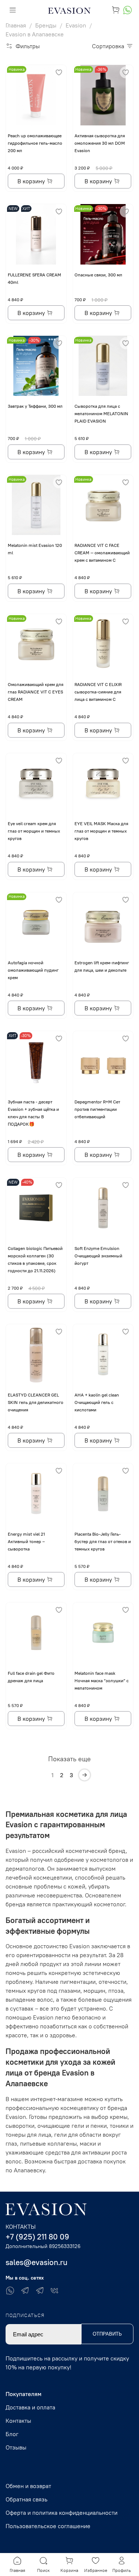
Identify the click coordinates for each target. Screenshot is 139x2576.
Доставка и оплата (30, 2407)
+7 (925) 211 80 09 (37, 2237)
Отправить (107, 2334)
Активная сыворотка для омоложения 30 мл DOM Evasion (100, 143)
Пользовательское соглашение (48, 2526)
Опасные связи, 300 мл (98, 275)
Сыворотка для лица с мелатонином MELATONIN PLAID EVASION (101, 414)
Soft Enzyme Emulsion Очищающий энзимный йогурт (98, 1256)
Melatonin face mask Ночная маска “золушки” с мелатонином (102, 1681)
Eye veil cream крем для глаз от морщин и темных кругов (34, 831)
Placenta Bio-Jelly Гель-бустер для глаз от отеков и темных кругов (103, 1541)
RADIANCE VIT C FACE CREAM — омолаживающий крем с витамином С (102, 553)
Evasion (76, 25)
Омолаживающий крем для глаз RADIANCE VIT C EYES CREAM (36, 692)
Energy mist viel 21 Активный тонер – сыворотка (26, 1541)
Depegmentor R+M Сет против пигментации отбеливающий (97, 1109)
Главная (16, 25)
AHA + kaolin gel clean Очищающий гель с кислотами (97, 1402)
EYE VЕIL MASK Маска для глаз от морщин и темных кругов (101, 831)
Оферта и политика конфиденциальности (62, 2513)
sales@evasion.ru (37, 2262)
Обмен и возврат (28, 2486)
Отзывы (16, 2447)
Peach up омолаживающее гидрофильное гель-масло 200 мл (35, 143)
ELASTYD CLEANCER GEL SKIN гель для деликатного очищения (36, 1402)
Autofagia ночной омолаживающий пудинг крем (33, 970)
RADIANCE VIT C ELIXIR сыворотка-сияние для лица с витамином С (98, 692)
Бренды (46, 25)
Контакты (18, 2421)
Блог (12, 2434)
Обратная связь (27, 2499)
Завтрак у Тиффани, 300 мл (35, 406)
